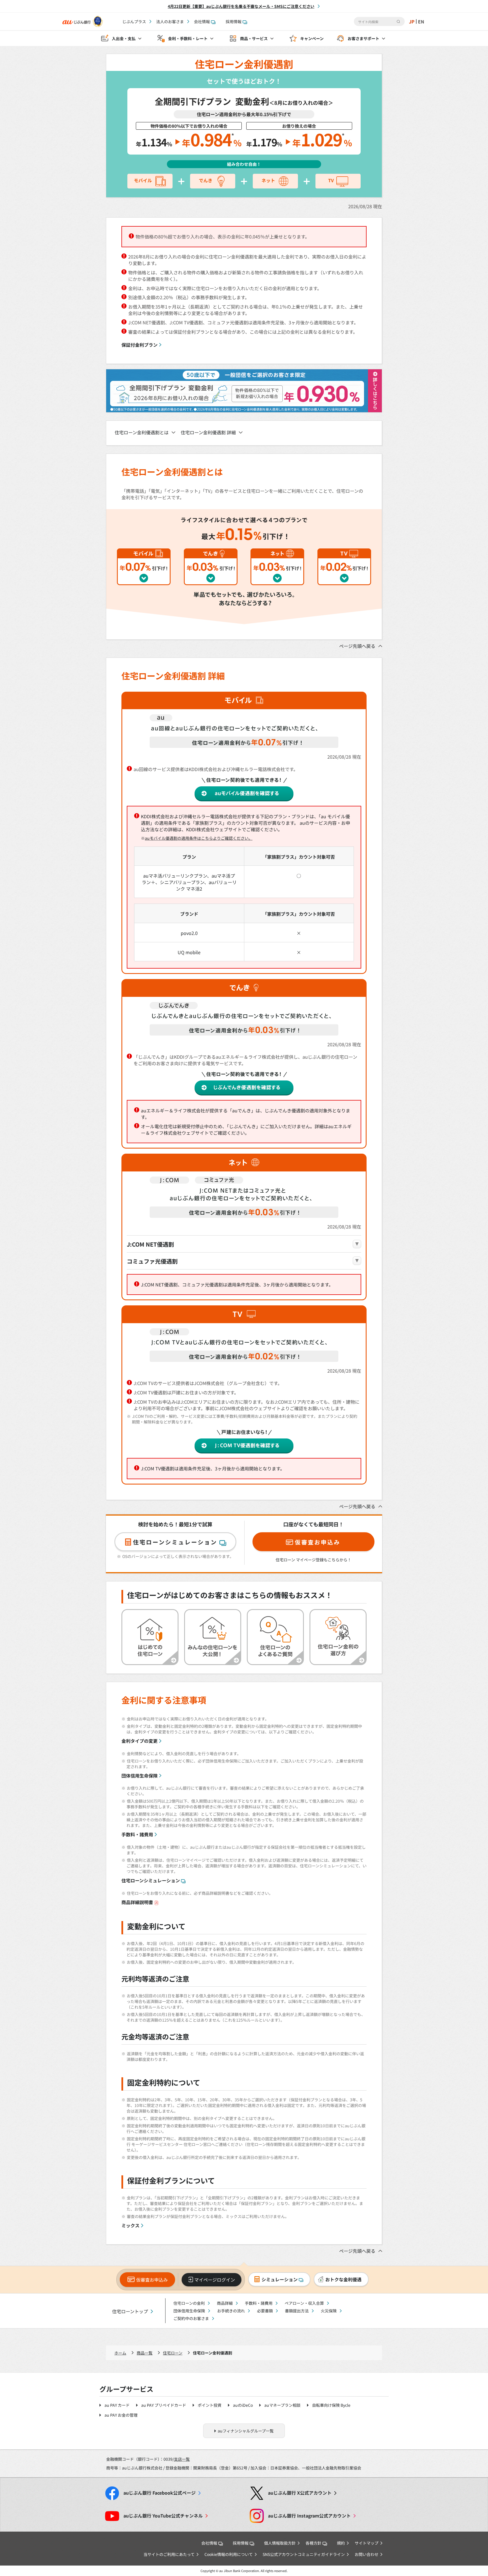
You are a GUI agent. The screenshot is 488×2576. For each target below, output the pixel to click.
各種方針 (313, 2543)
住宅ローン (173, 2353)
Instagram (309, 2516)
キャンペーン (312, 38)
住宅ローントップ (130, 2311)
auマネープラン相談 (282, 2405)
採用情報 (234, 21)
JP (412, 21)
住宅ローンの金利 (189, 2303)
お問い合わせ (367, 2554)
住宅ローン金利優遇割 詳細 (208, 432)
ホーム (120, 2353)
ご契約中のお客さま (191, 2318)
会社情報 (202, 21)
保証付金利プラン (140, 345)
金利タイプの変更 (140, 1741)
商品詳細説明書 (137, 1902)
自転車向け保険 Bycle (331, 2405)
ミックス (130, 2225)
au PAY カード (117, 2405)
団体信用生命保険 (140, 1776)
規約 (341, 2543)
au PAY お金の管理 (121, 2415)
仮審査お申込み (152, 2280)
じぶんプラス (134, 21)
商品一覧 (145, 2353)
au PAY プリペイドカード (164, 2405)
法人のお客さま (170, 21)
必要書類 (265, 2311)
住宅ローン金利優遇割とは (142, 432)
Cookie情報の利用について (229, 2554)
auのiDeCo (243, 2405)
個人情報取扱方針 (280, 2543)
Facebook (160, 2493)
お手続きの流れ (231, 2311)
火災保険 (329, 2311)
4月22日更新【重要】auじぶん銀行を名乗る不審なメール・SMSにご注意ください (241, 6)
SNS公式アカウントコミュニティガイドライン (304, 2554)
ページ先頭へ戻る (357, 646)
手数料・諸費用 (137, 1834)
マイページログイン (215, 2280)
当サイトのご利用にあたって (169, 2554)
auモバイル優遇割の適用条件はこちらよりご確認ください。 (199, 838)
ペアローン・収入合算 (304, 2303)
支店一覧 (182, 2459)
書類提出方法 (297, 2311)
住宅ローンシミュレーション (151, 1880)
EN (421, 21)
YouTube (163, 2516)
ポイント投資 (210, 2405)
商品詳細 (225, 2303)
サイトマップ (367, 2543)
